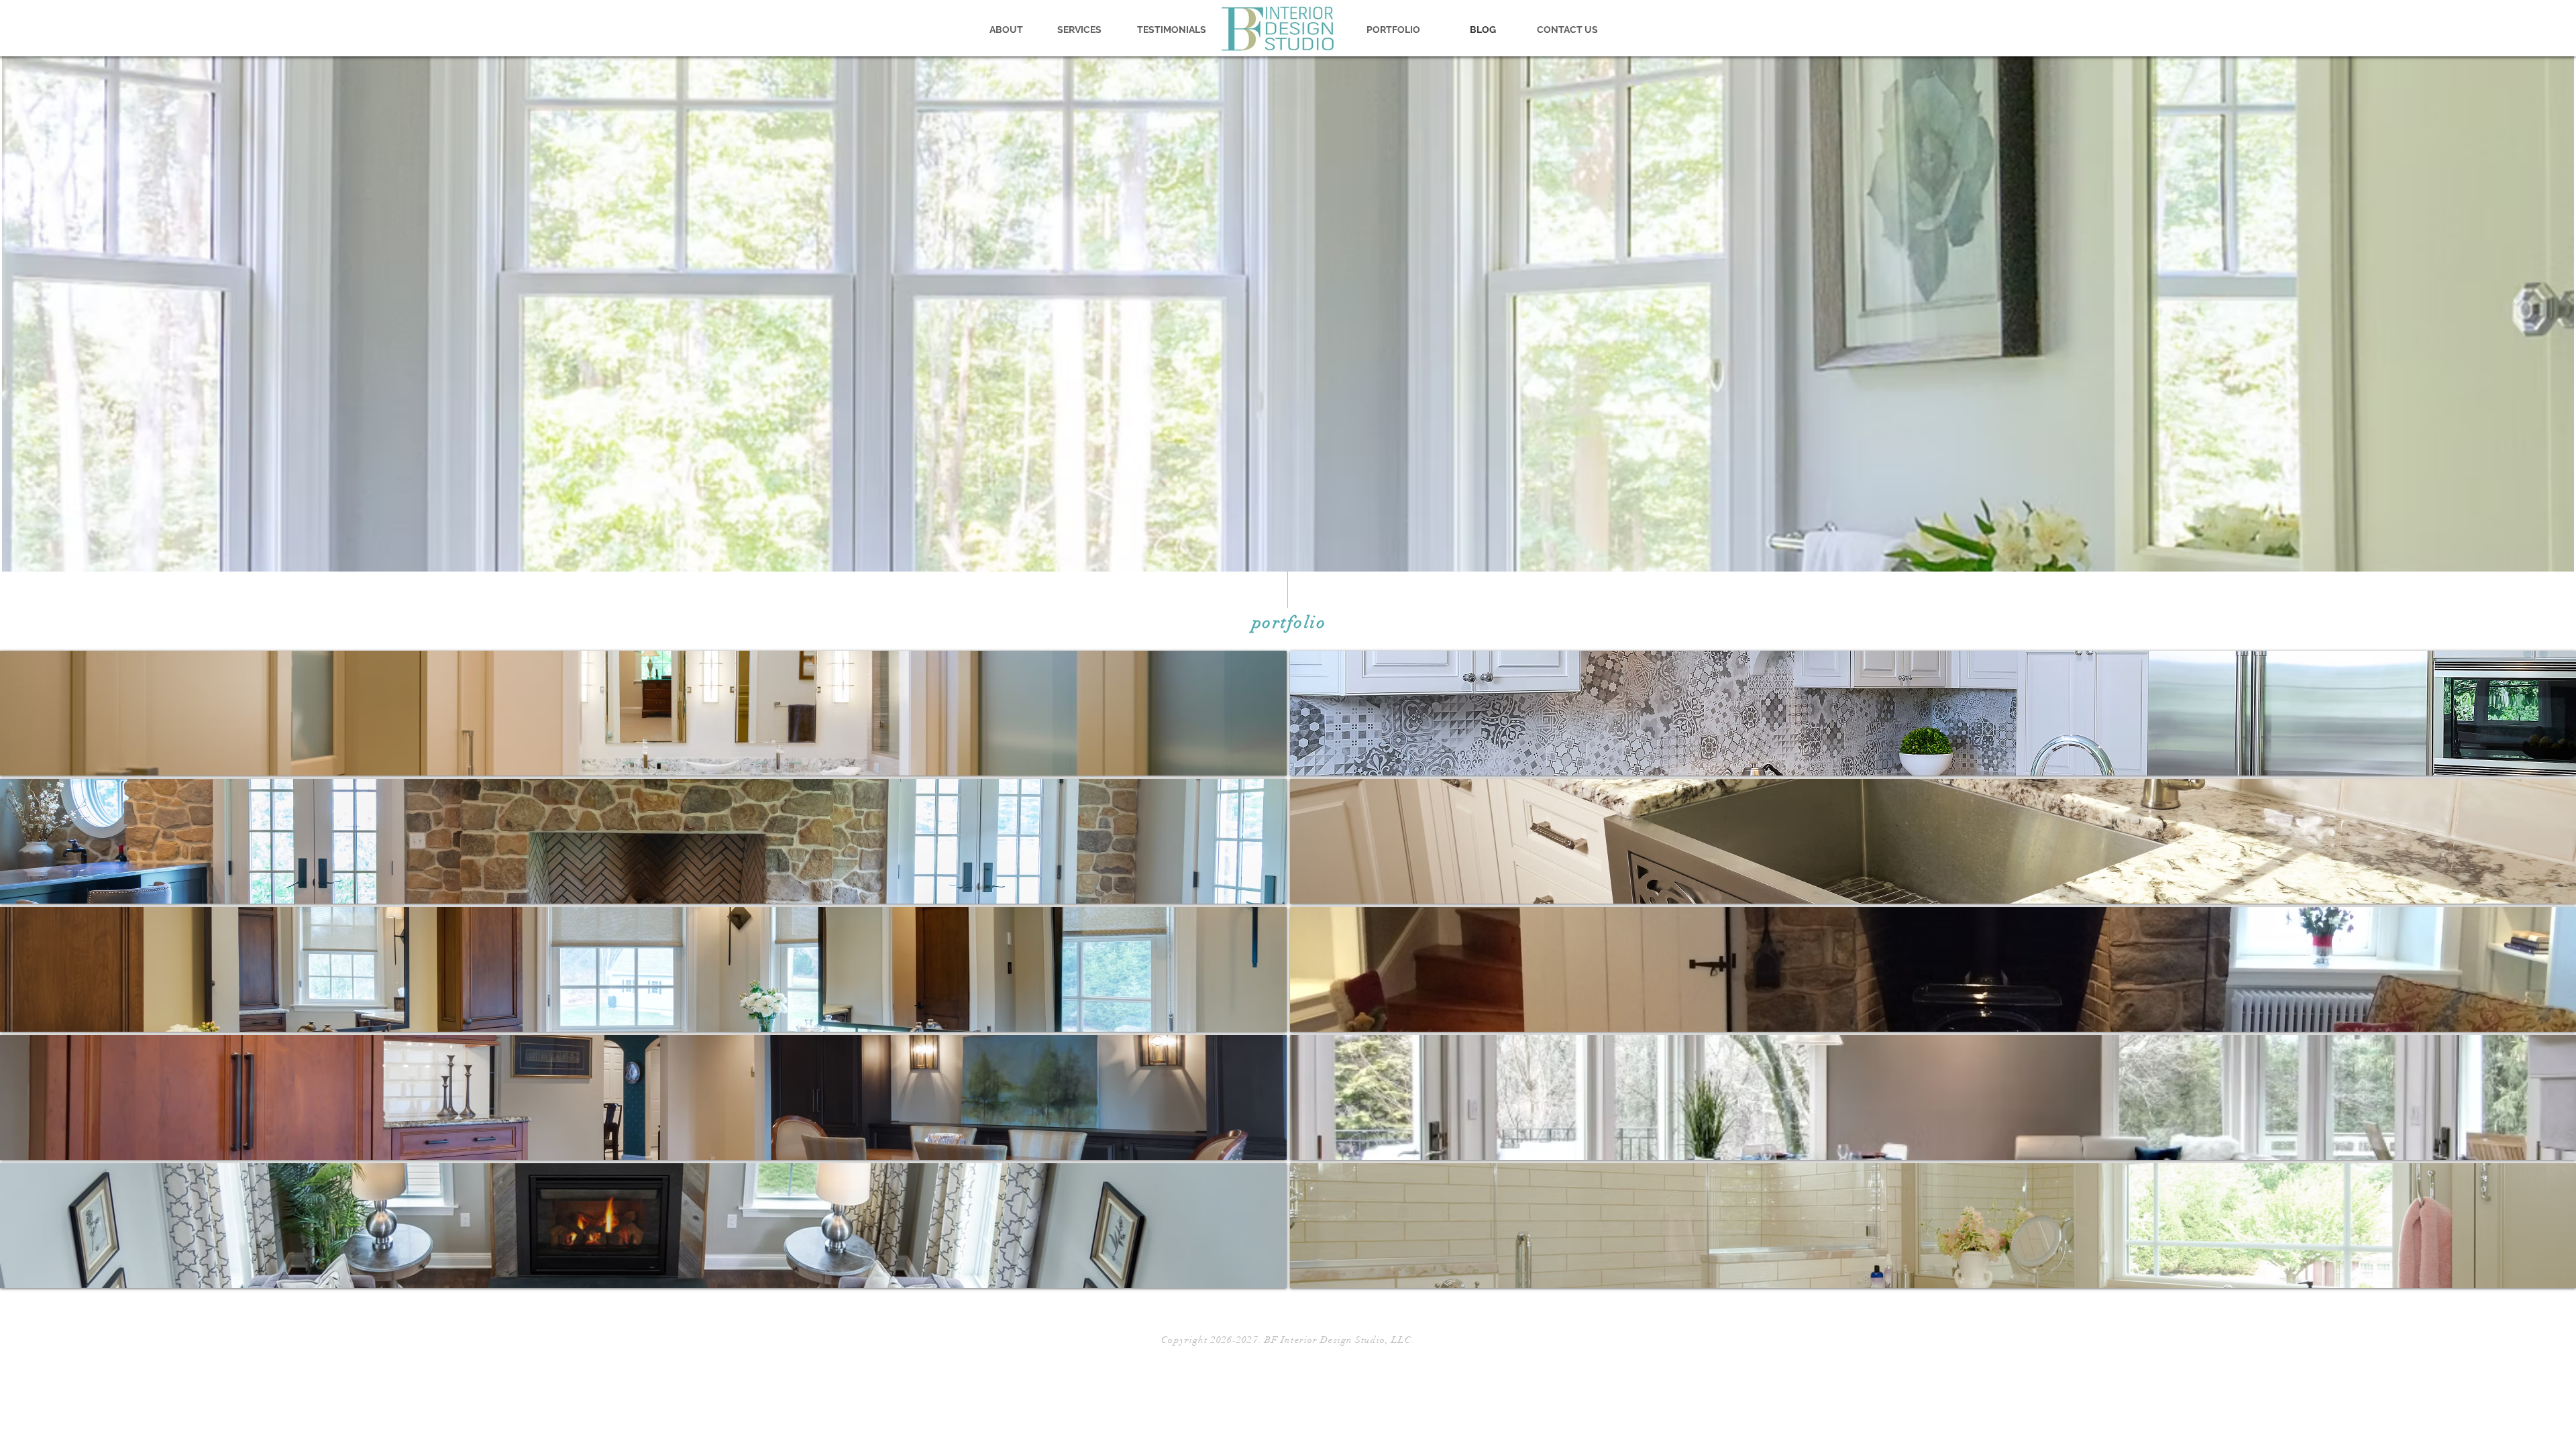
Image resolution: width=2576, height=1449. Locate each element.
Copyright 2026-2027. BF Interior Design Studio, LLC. (1288, 1340)
